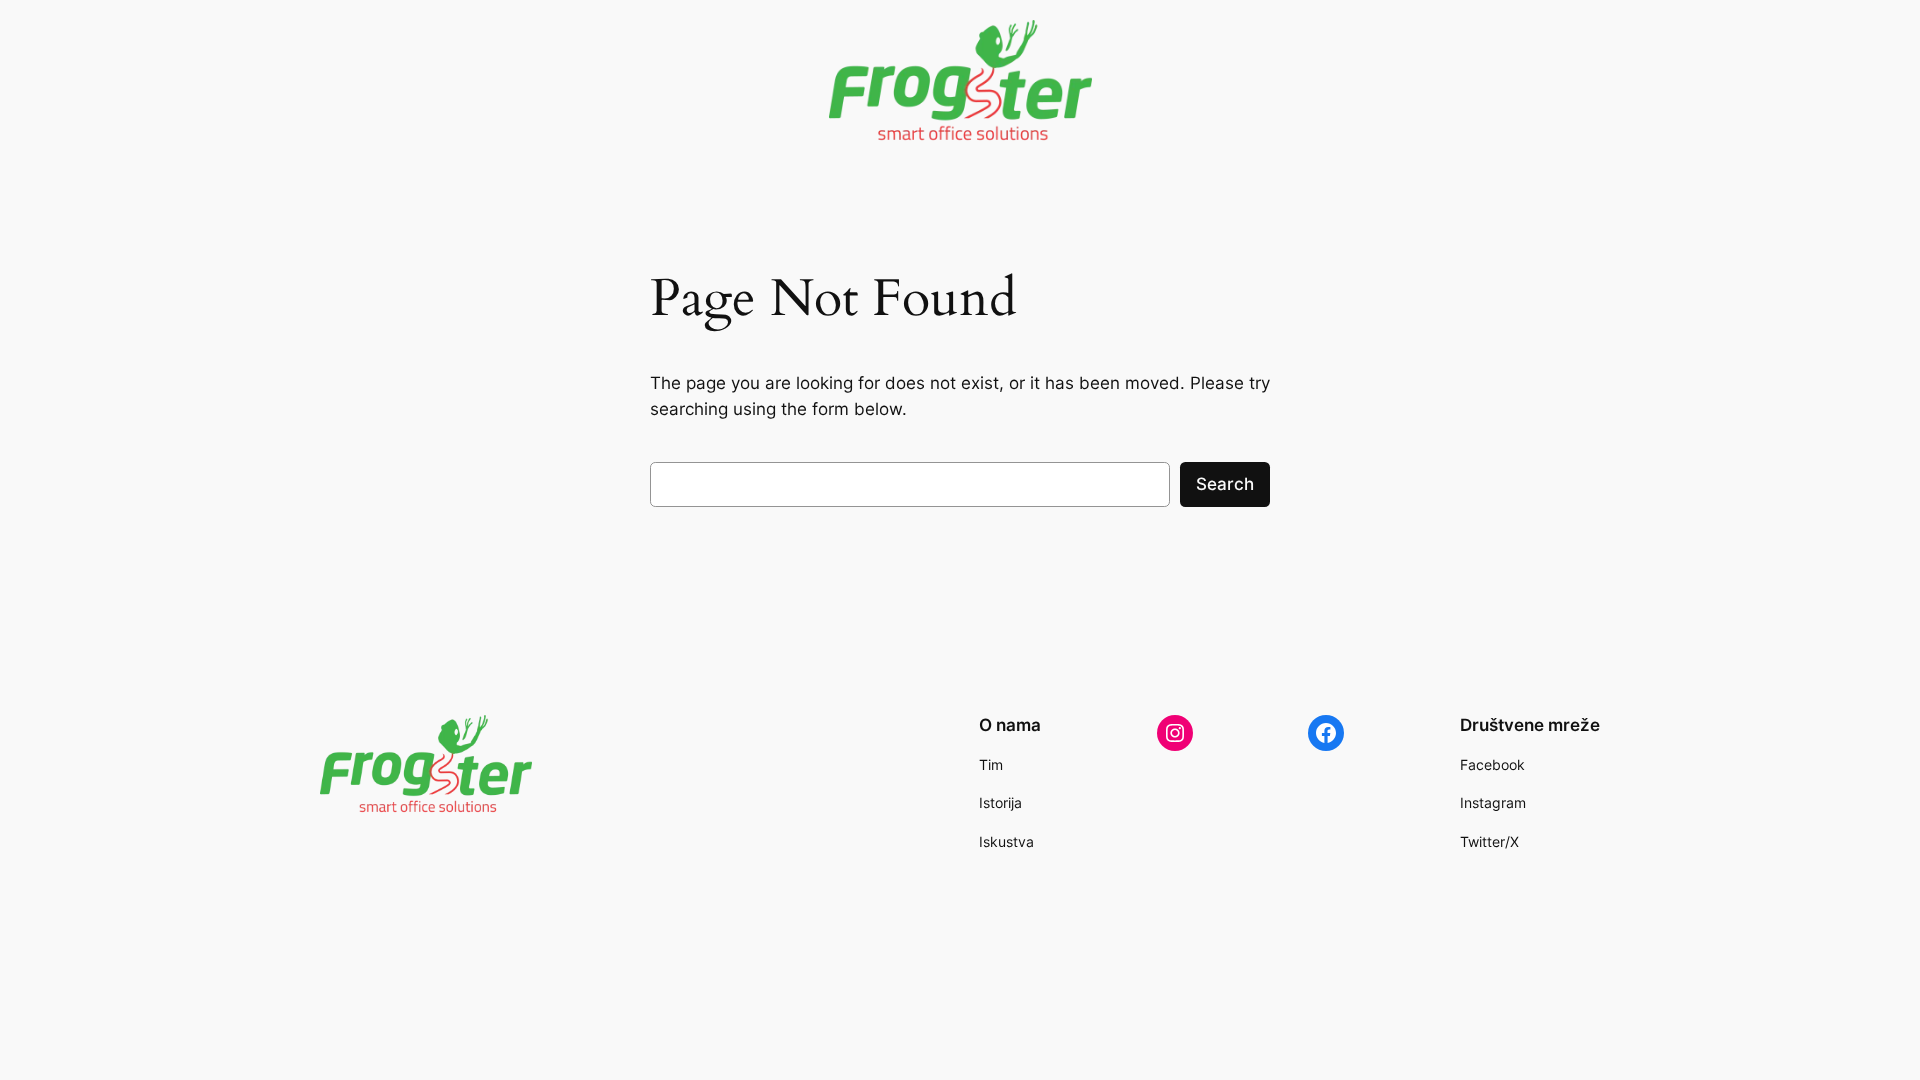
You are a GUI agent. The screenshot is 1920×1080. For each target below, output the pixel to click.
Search (1225, 484)
